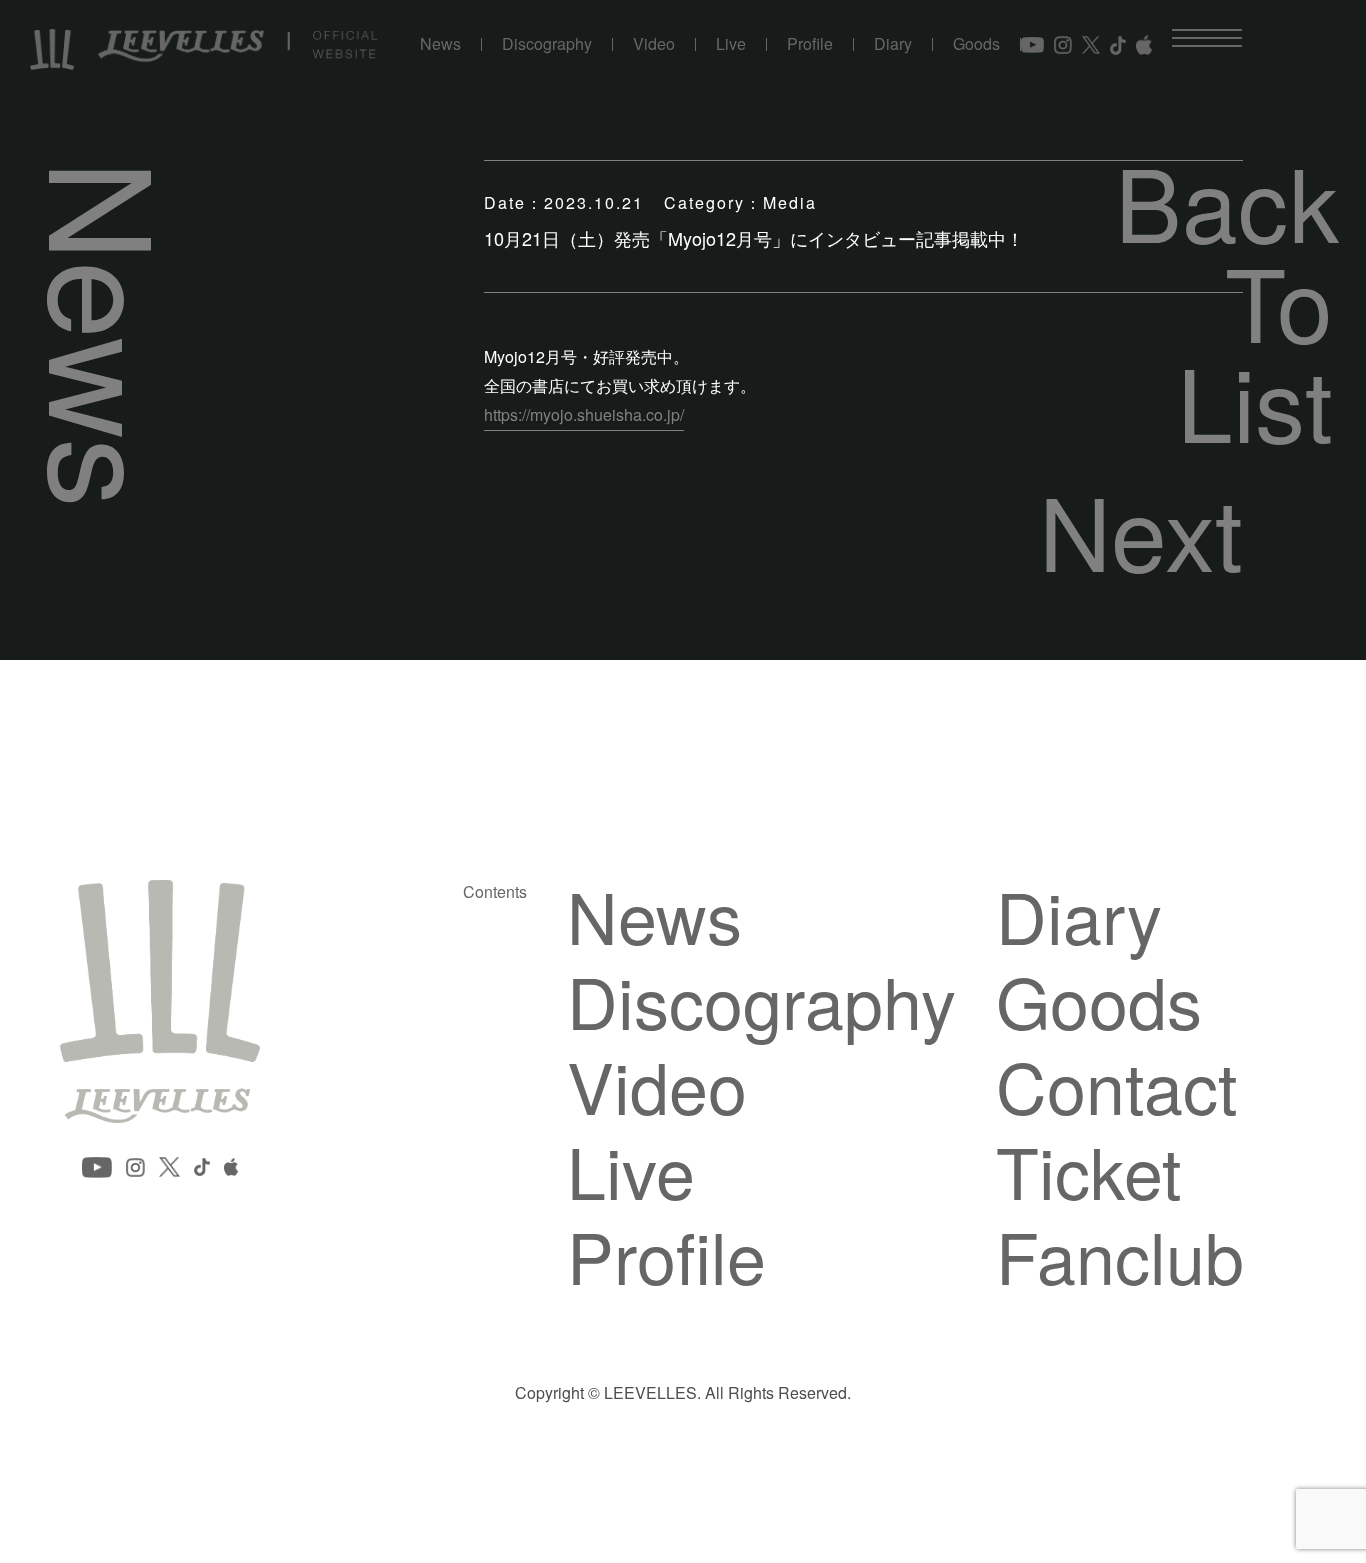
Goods (976, 44)
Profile (810, 44)
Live (731, 44)
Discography (547, 44)
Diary (893, 44)
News (440, 44)
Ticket (1088, 1170)
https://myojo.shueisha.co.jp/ (584, 414)
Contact (1116, 1085)
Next (1141, 529)
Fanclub (1120, 1255)
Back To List (1224, 300)
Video (654, 44)
